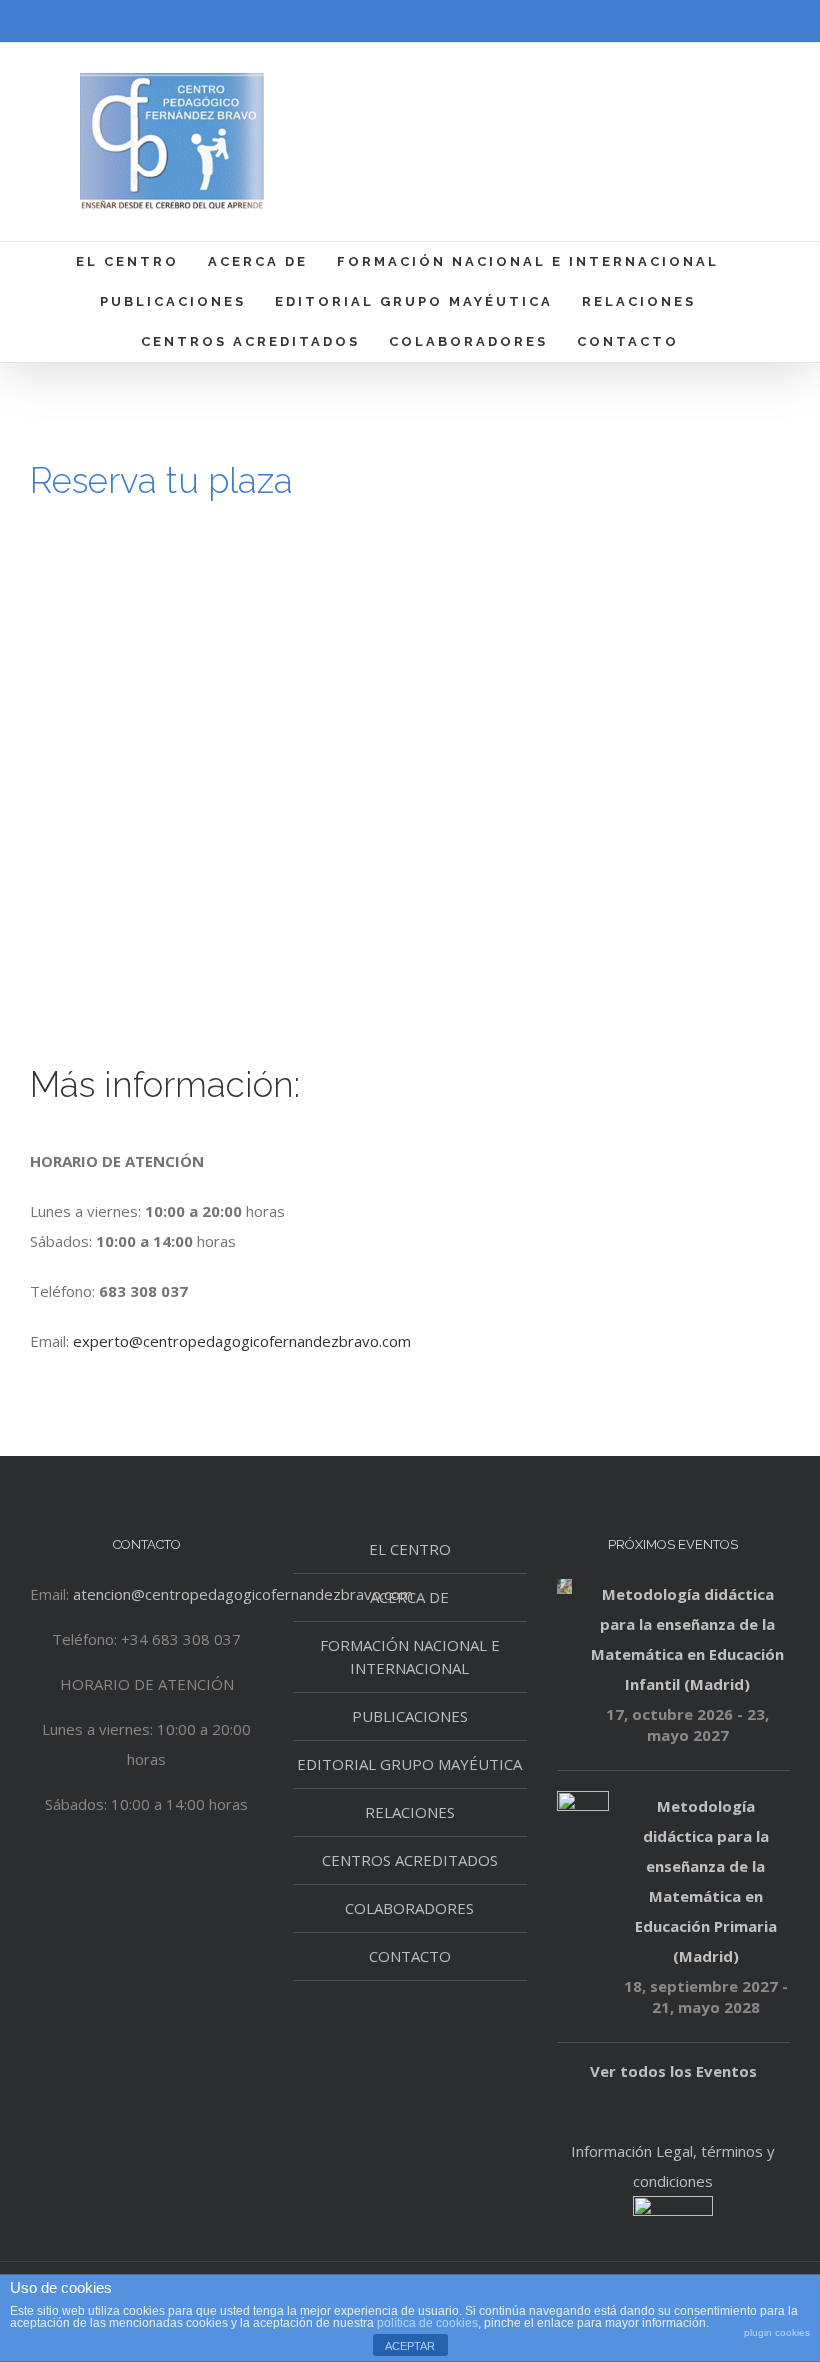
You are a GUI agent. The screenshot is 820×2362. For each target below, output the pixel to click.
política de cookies (427, 2323)
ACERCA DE (409, 1597)
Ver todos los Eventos (673, 2071)
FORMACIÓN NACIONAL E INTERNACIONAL (410, 1656)
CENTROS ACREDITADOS (410, 1860)
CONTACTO (410, 1956)
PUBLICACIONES (410, 1716)
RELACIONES (410, 1812)
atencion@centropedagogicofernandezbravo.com (243, 1594)
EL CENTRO (410, 1549)
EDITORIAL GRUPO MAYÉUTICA (409, 1764)
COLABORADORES (409, 1908)
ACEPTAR (410, 2346)
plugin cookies (777, 2332)
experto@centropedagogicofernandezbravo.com (242, 1341)
